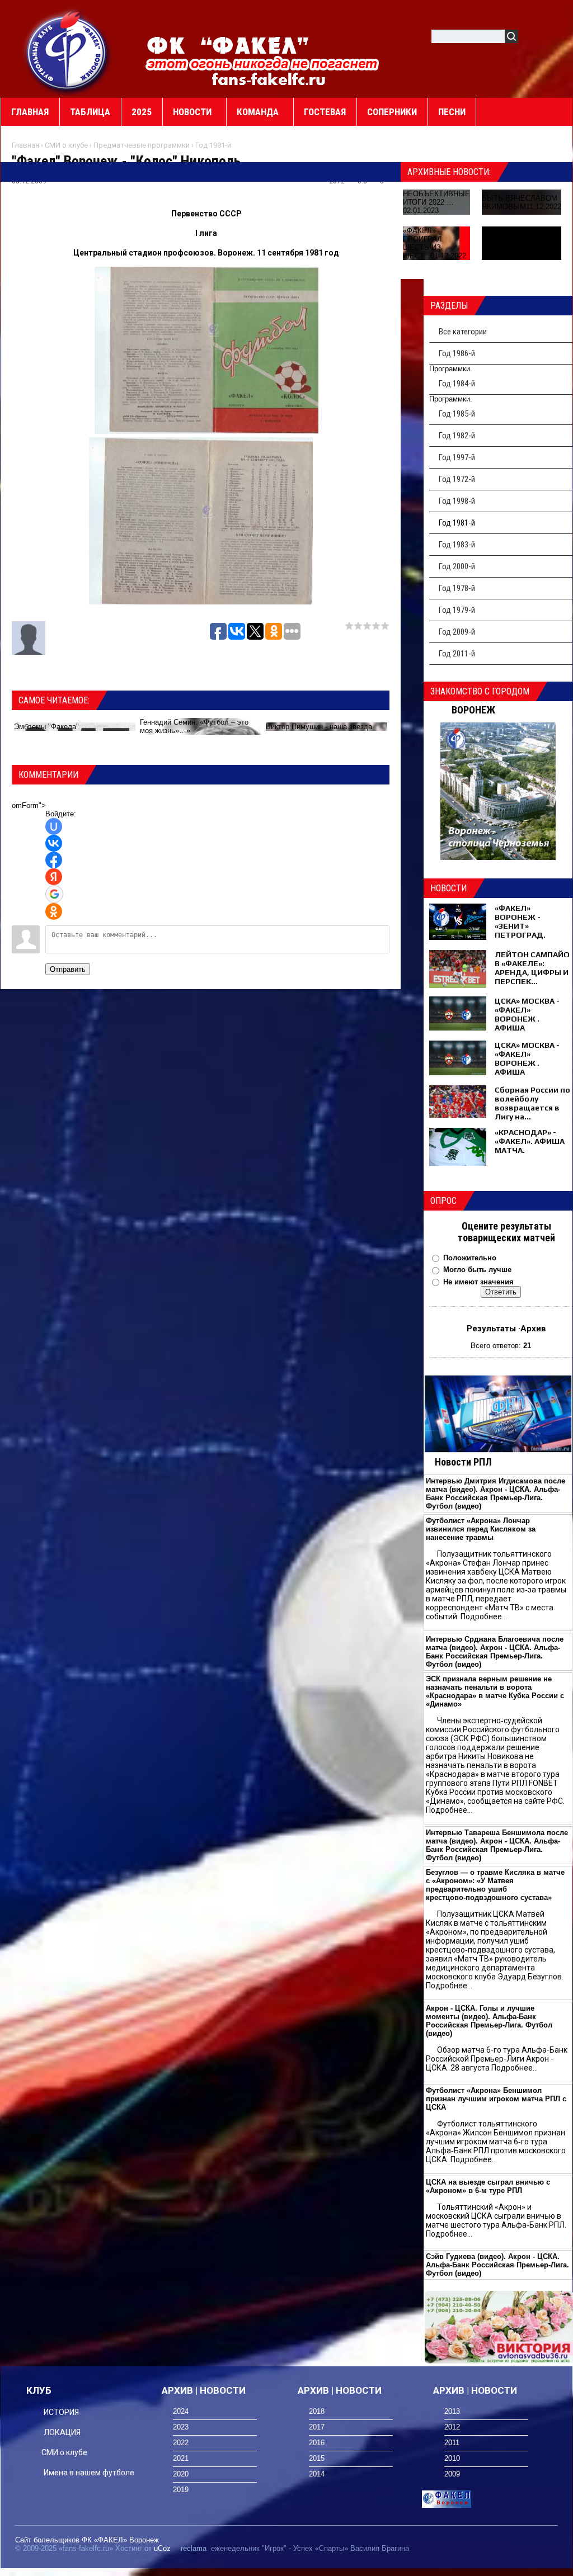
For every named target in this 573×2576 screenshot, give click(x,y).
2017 (317, 2427)
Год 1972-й (457, 479)
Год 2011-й (457, 654)
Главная (25, 145)
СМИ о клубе (66, 145)
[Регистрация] (559, 38)
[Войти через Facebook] (54, 860)
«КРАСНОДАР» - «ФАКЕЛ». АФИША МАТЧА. (530, 1141)
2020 (181, 2474)
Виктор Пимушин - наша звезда (319, 727)
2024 (181, 2411)
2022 (181, 2443)
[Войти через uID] (54, 826)
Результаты (491, 1329)
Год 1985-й (457, 414)
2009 (452, 2474)
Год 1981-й (213, 145)
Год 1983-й (457, 545)
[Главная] (68, 51)
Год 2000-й (457, 566)
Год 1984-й (457, 384)
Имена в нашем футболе (89, 2473)
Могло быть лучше (477, 1270)
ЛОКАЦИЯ (62, 2432)
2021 (181, 2458)
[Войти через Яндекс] (54, 877)
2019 (181, 2490)
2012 (452, 2427)
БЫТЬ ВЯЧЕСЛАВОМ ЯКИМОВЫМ (520, 202)
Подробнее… (484, 1617)
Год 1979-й (457, 610)
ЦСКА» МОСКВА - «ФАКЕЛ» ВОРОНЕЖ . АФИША (527, 1014)
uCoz (162, 2548)
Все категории (463, 332)
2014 (317, 2474)
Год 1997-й (457, 457)
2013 (452, 2411)
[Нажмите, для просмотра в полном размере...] (206, 431)
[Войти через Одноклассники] (54, 911)
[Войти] (533, 38)
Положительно (470, 1258)
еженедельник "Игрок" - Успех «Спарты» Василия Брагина (310, 2548)
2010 (452, 2458)
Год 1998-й (457, 501)
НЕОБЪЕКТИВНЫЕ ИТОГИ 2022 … (436, 198)
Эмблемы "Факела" (46, 727)
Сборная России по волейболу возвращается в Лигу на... (532, 1103)
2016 (317, 2443)
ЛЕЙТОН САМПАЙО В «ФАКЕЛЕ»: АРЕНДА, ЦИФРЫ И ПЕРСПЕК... (532, 968)
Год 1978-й (457, 588)
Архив (533, 1329)
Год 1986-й (457, 353)
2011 (452, 2443)
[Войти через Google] (54, 894)
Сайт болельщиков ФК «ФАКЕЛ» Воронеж (87, 2540)
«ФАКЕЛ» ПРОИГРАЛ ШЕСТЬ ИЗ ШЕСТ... (422, 243)
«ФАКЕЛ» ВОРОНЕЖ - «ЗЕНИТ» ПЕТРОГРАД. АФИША (520, 926)
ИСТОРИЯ (61, 2412)
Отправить (68, 969)
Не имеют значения (478, 1282)
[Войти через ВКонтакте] (54, 843)
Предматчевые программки (142, 145)
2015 (317, 2458)
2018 (317, 2411)
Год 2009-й (457, 632)
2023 (181, 2427)
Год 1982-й (457, 436)
